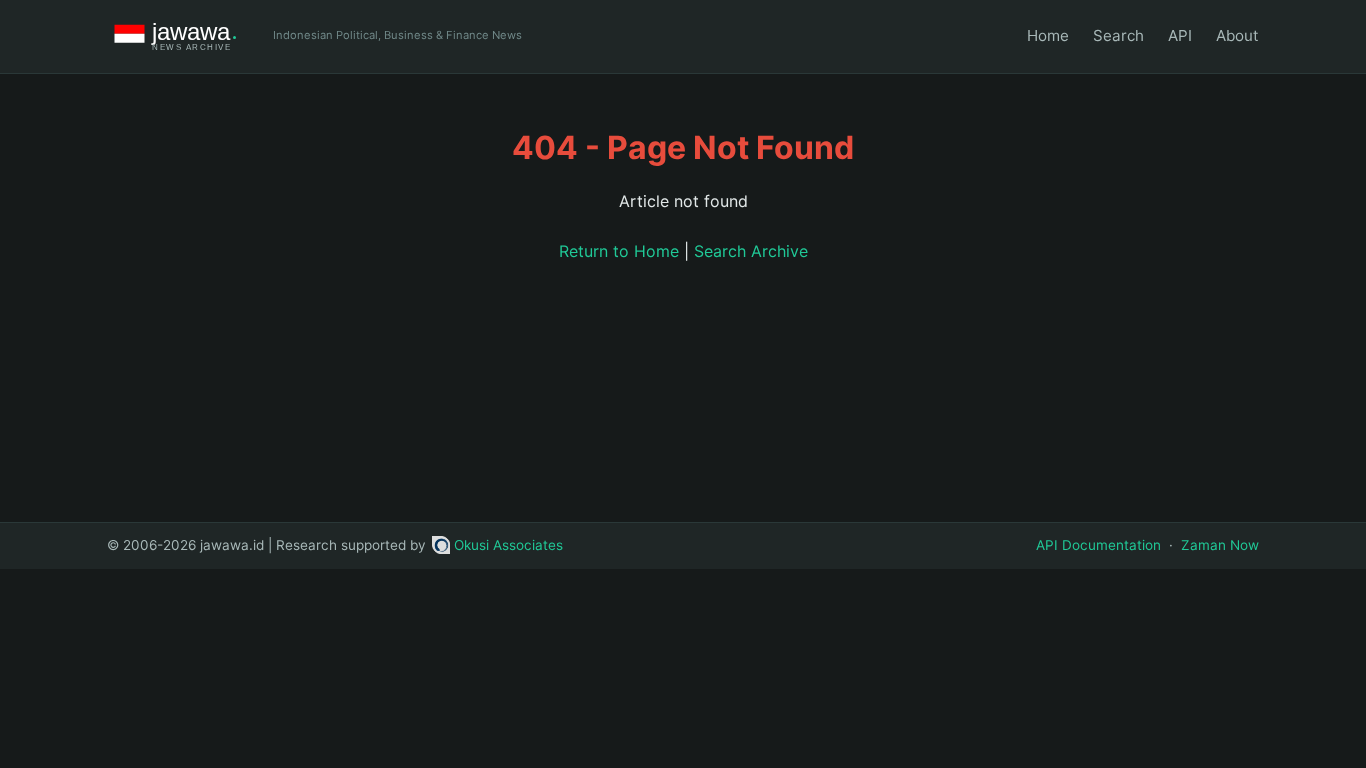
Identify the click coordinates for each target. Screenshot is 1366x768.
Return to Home (619, 251)
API (1180, 35)
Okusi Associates (508, 545)
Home (1048, 35)
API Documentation (1098, 545)
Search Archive (751, 251)
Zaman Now (1220, 545)
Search (1118, 35)
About (1237, 35)
